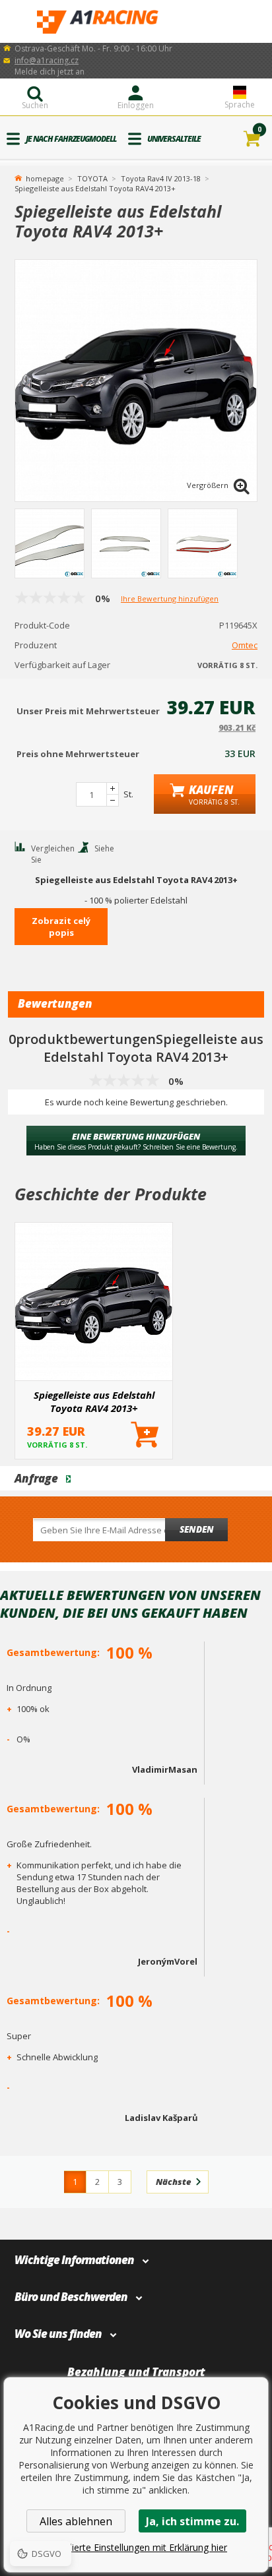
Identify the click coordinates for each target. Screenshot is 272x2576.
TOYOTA (92, 178)
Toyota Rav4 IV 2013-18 (161, 178)
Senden (197, 1529)
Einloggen (136, 105)
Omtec (245, 645)
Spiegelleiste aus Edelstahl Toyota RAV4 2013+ (94, 1401)
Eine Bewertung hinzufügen (136, 1141)
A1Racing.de (136, 21)
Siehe (104, 848)
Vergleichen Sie (53, 854)
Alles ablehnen (76, 2521)
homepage (45, 177)
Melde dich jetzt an (50, 72)
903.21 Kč (237, 728)
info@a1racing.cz (47, 60)
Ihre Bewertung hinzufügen (170, 598)
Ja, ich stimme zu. (192, 2521)
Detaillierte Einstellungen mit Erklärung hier (136, 2547)
